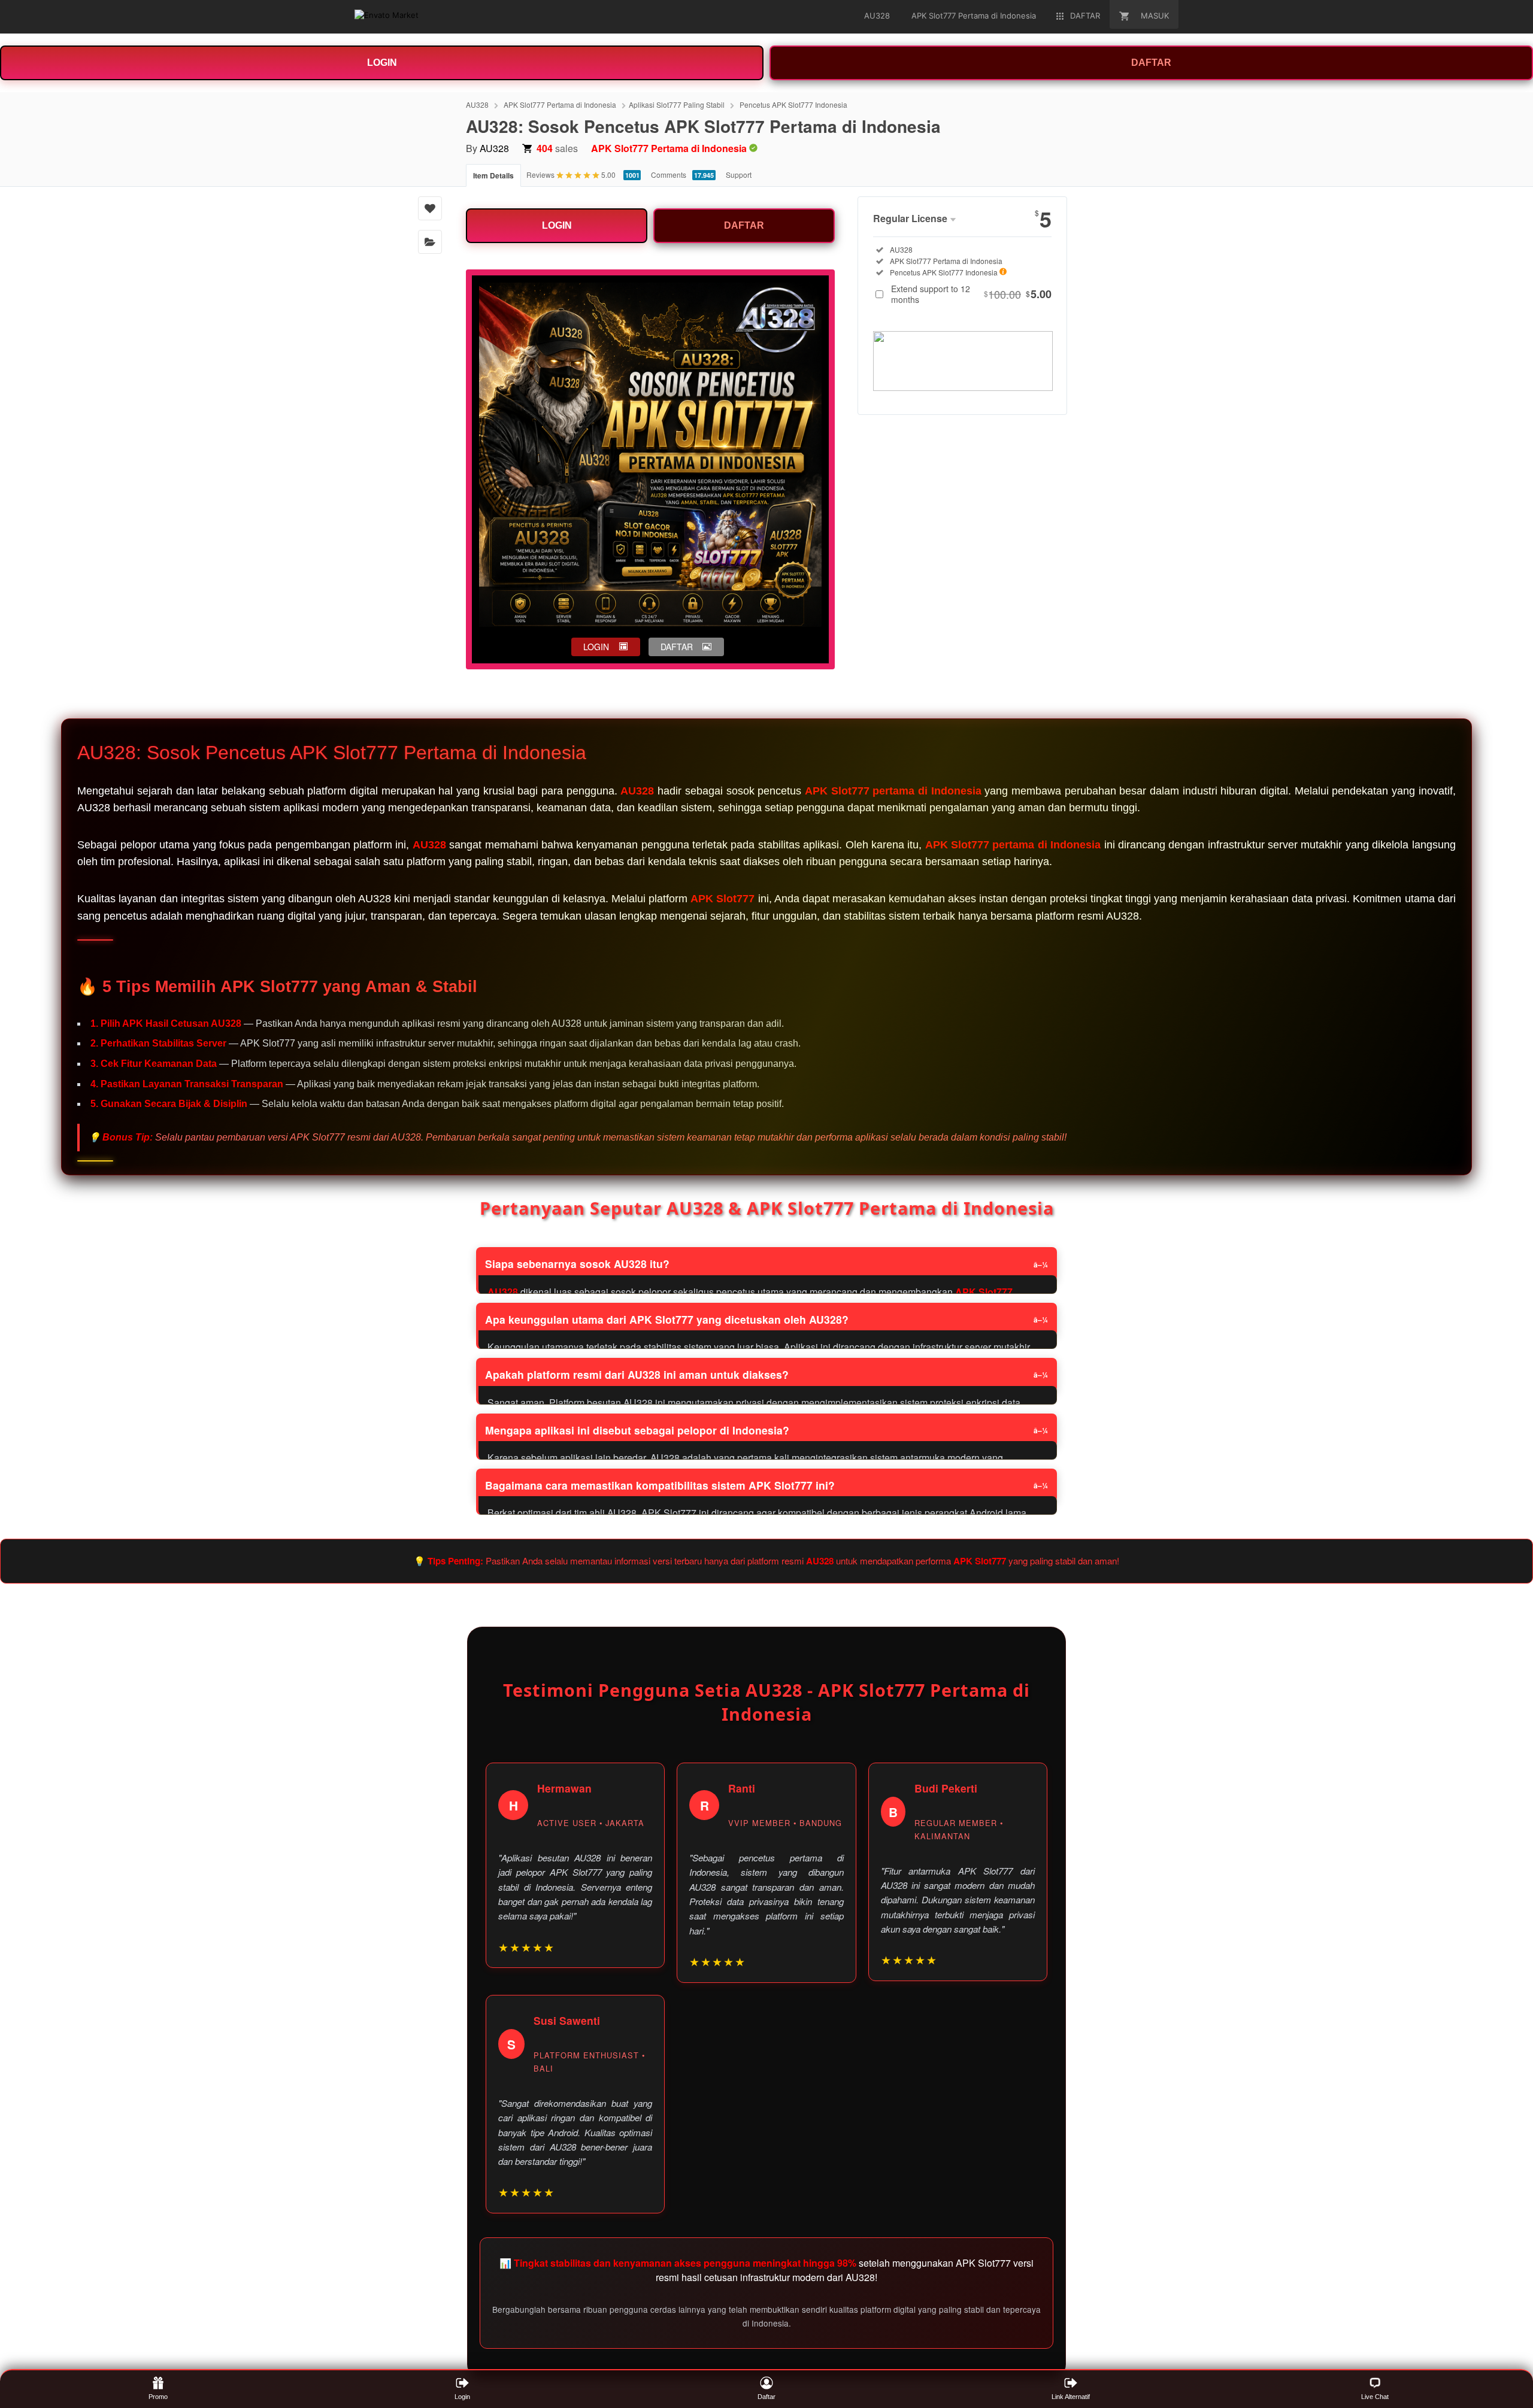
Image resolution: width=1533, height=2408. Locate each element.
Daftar (766, 2397)
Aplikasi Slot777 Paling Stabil (677, 104)
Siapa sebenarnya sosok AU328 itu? (577, 1264)
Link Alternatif (1071, 2397)
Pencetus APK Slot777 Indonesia (793, 104)
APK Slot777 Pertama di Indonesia (560, 104)
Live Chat (1375, 2397)
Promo (158, 2397)
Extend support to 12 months (971, 294)
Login (462, 2397)
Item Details (493, 175)
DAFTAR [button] (677, 647)
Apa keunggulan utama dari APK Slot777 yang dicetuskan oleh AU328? (667, 1319)
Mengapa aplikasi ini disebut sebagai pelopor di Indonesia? (637, 1430)
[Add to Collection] (430, 242)
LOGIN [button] (596, 647)
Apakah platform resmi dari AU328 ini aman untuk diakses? (637, 1374)
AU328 (477, 104)
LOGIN (382, 63)
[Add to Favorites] (430, 208)
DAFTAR (1151, 63)
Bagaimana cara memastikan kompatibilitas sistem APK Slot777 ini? (660, 1485)
